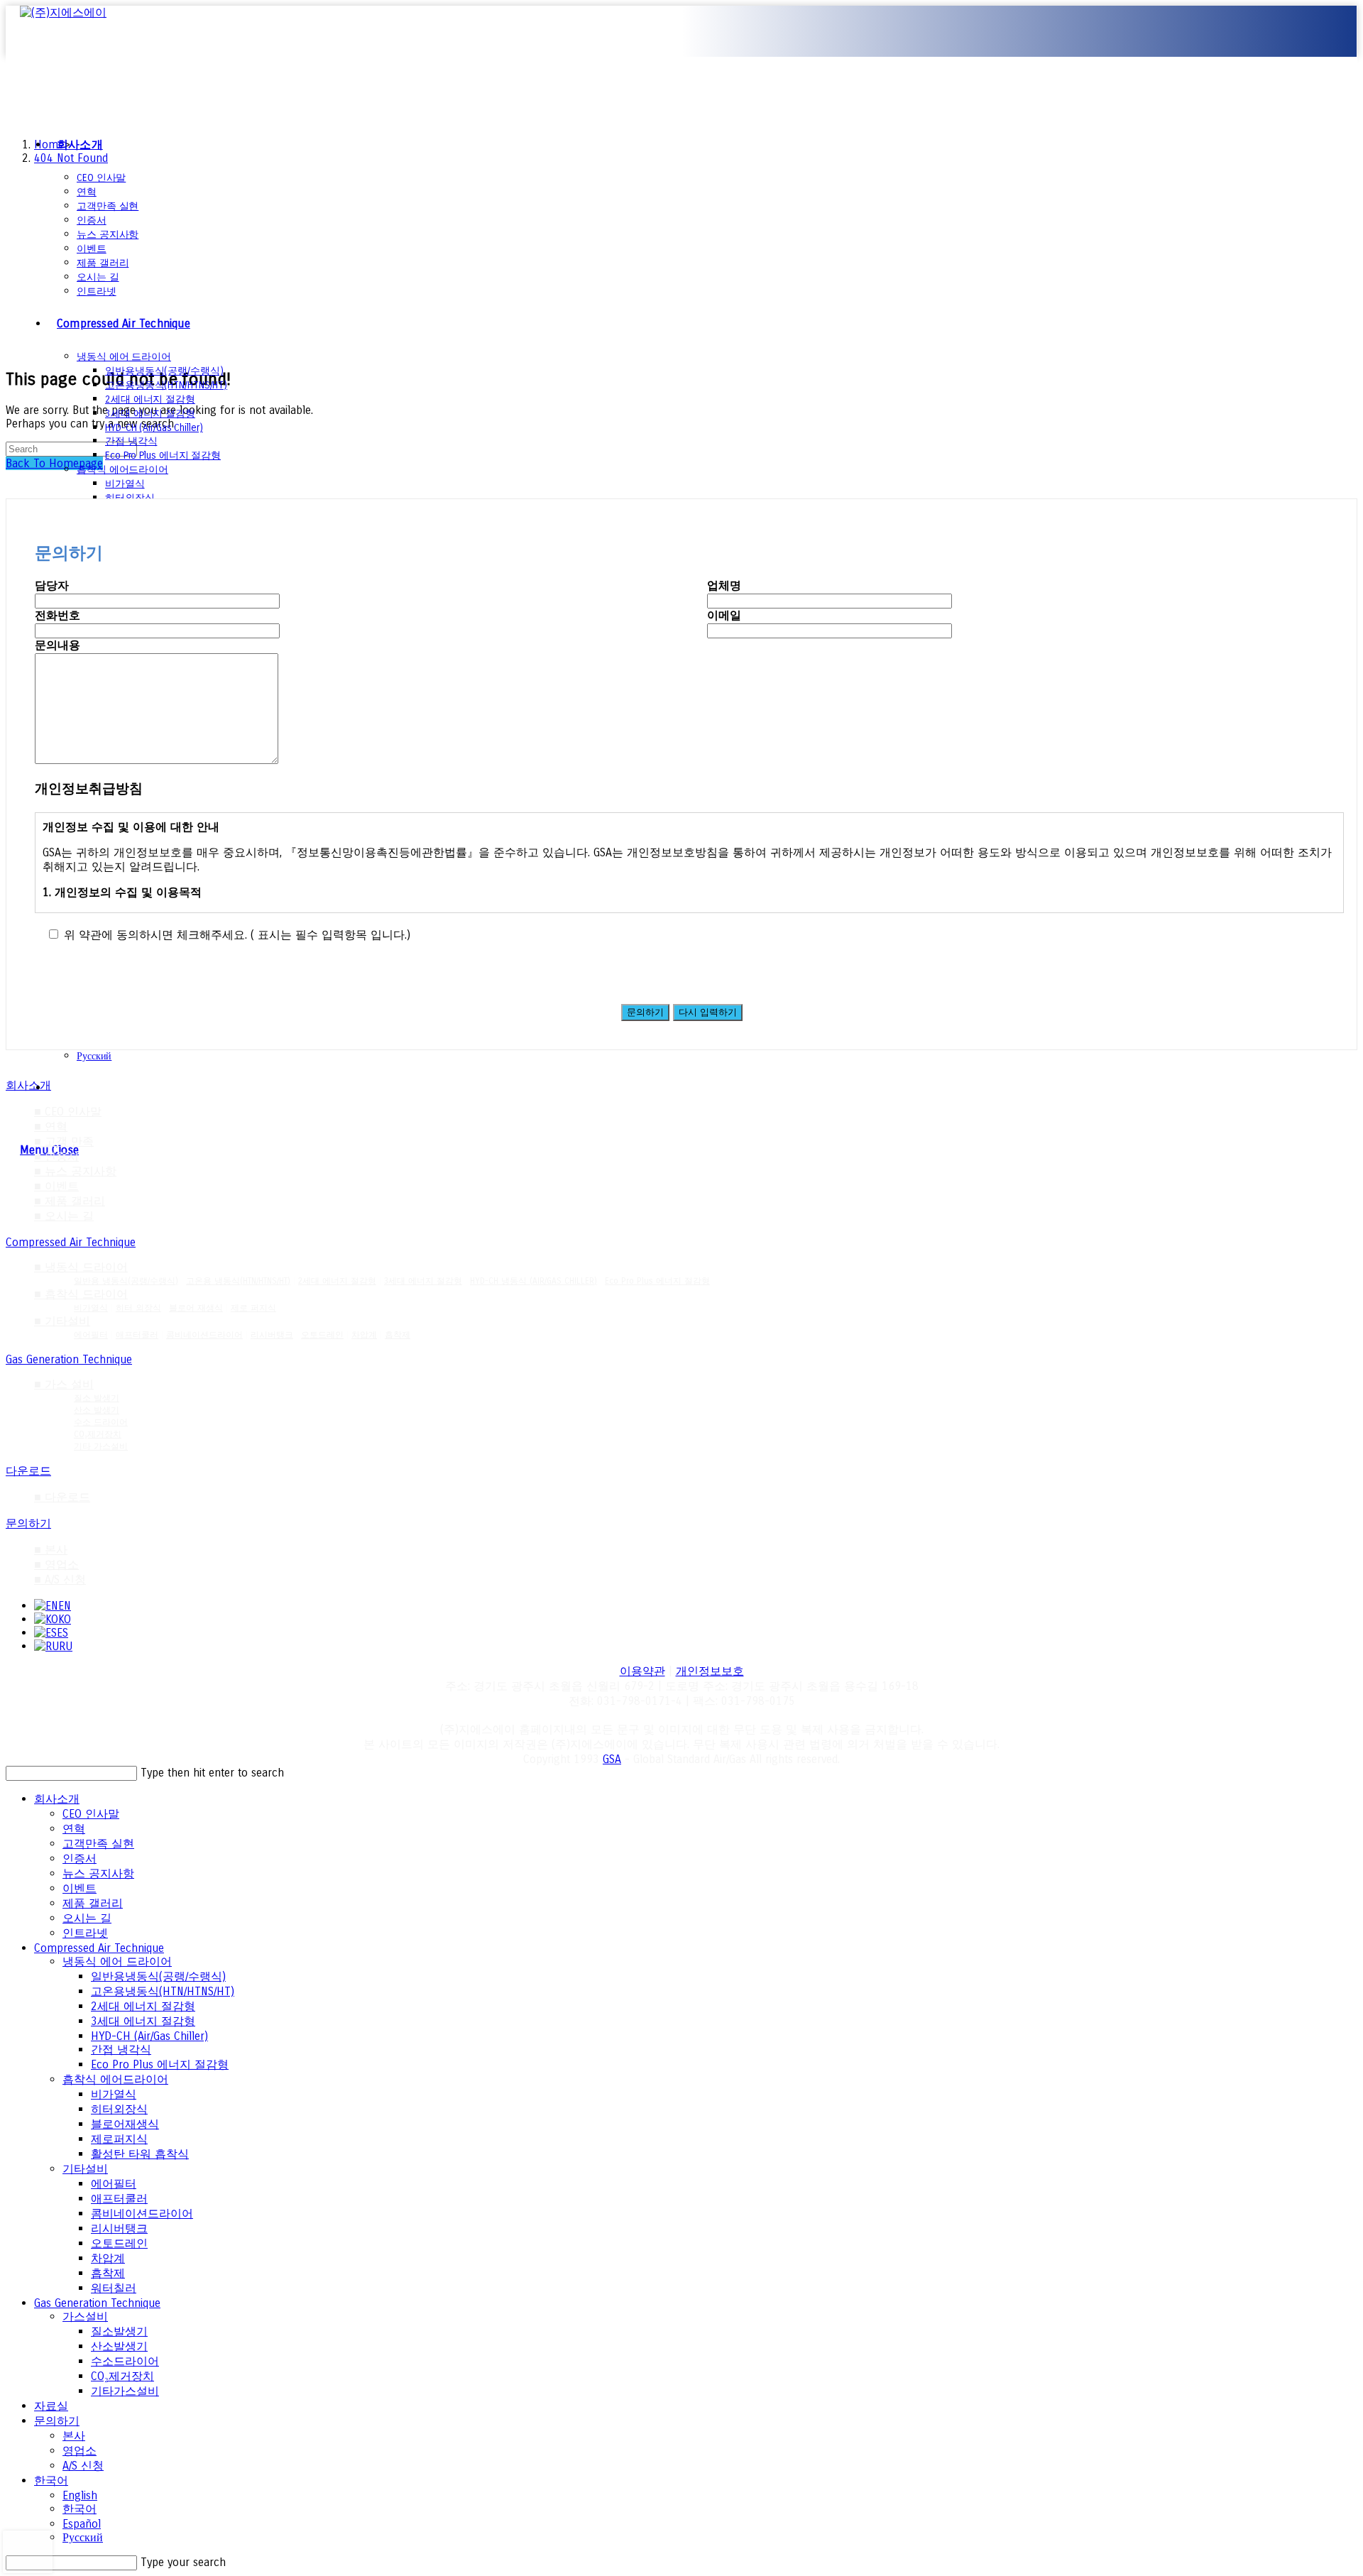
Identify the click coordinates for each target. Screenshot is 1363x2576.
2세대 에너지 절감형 (337, 1281)
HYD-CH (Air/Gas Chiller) (149, 2036)
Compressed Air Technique (71, 1242)
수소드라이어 (125, 2361)
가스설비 (85, 2316)
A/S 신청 (83, 2466)
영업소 (80, 2451)
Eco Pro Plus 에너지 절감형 (657, 1281)
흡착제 (398, 1335)
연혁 (74, 1829)
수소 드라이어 (101, 1422)
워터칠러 (114, 2288)
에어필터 (91, 1335)
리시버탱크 (272, 1335)
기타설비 (85, 2169)
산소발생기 (119, 2346)
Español (82, 2524)
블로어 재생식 (196, 1308)
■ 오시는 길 (64, 1216)
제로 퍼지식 (253, 1308)
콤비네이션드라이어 (204, 1335)
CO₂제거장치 (98, 1434)
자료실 (51, 2406)
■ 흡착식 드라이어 (81, 1294)
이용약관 (642, 1671)
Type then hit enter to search (212, 1773)
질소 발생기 (97, 1398)
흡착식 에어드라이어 (115, 2079)
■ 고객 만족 (64, 1141)
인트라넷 (85, 1933)
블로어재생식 (125, 2124)
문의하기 (28, 1523)
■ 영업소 (56, 1565)
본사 (74, 2436)
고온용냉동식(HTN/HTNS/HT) (163, 1991)
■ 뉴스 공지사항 (75, 1171)
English (80, 2495)
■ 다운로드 (62, 1497)
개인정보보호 (710, 1671)
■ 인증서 (56, 1156)
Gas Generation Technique (69, 1359)
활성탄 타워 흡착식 (140, 2154)
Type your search (183, 2562)
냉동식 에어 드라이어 (117, 1961)
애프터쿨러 (137, 1335)
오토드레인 (322, 1335)
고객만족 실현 (98, 1844)
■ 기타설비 (62, 1321)
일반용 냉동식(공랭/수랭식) (126, 1281)
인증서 (80, 1859)
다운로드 (28, 1471)
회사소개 (57, 1799)
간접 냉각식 (121, 2050)
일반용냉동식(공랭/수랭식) (158, 1976)
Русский (83, 2537)
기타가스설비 (125, 2391)
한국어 (51, 2481)
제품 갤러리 (93, 1903)
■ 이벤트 (56, 1186)
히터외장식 (119, 2109)
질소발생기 (119, 2331)
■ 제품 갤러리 (70, 1201)
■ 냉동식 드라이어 (81, 1267)
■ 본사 (51, 1550)
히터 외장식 (138, 1308)
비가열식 (91, 1308)
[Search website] (57, 1087)
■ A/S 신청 (60, 1579)
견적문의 (57, 82)
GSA (612, 1759)
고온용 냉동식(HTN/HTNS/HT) (238, 1281)
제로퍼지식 (119, 2139)
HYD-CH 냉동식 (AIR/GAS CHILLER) (533, 1281)
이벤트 (80, 1888)
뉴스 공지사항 (98, 1873)
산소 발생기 (97, 1410)
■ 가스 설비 (64, 1384)
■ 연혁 (51, 1126)
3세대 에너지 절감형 (423, 1281)
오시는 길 (87, 1918)
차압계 (364, 1335)
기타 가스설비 (101, 1446)
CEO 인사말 (91, 1814)
